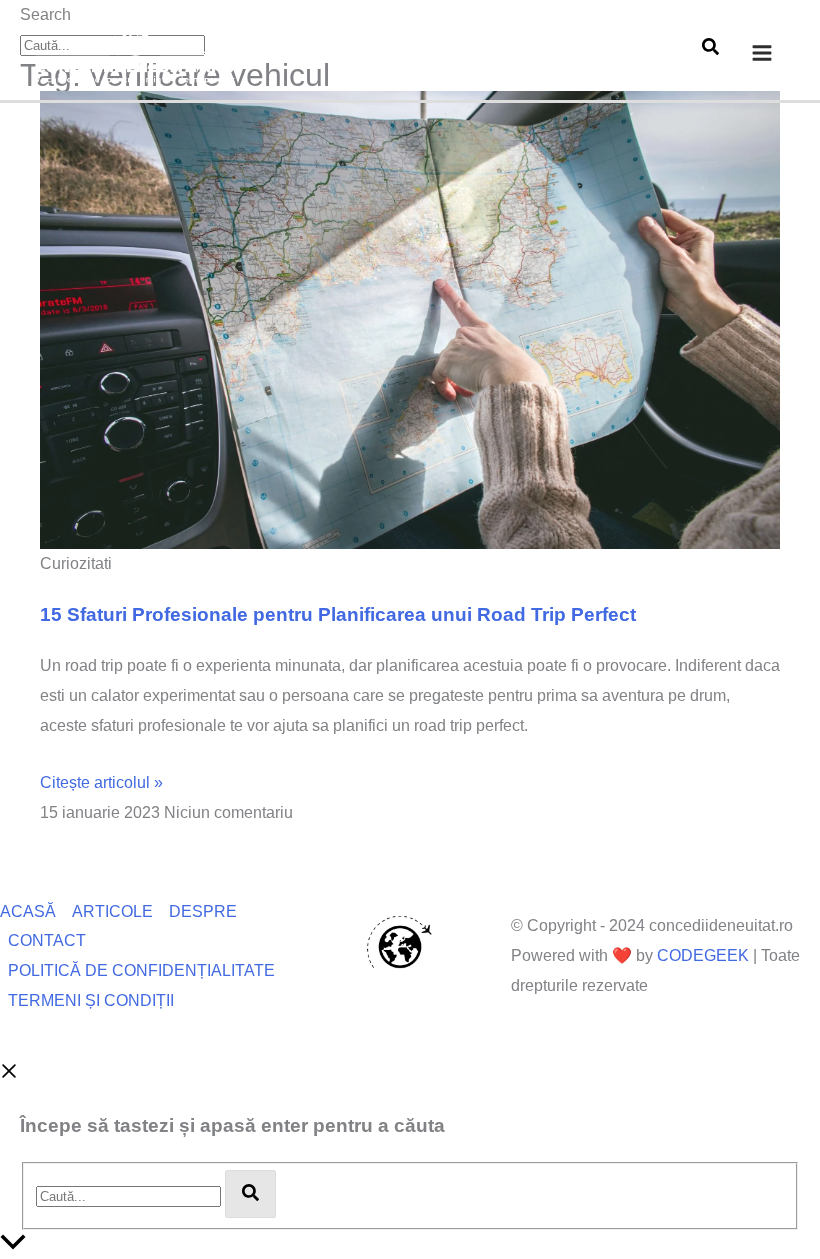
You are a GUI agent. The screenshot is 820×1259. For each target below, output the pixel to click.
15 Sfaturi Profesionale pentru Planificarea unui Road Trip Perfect (338, 614)
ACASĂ (28, 911)
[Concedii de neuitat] (135, 51)
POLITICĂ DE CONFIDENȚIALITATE (141, 970)
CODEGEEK (703, 955)
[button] (710, 49)
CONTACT (47, 940)
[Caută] (250, 1194)
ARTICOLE (112, 911)
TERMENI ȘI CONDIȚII (91, 1000)
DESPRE (203, 911)
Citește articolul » (101, 782)
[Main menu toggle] (762, 53)
